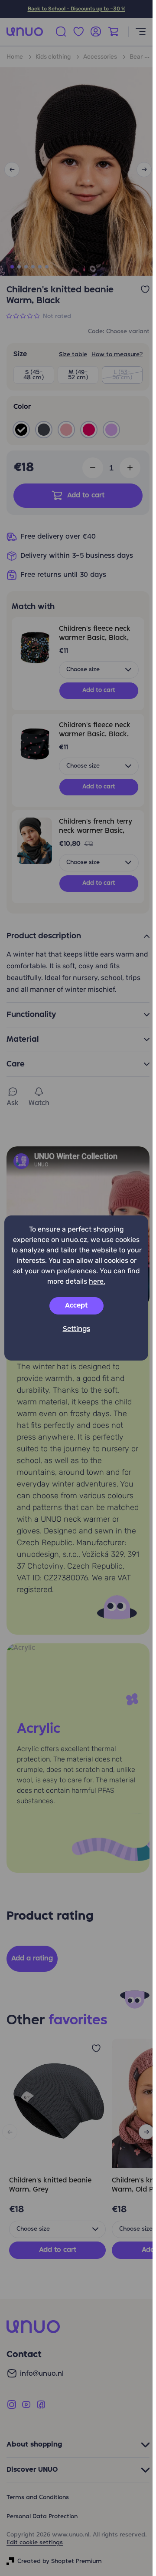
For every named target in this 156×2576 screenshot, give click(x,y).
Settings (76, 1329)
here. (97, 1281)
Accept (76, 1306)
